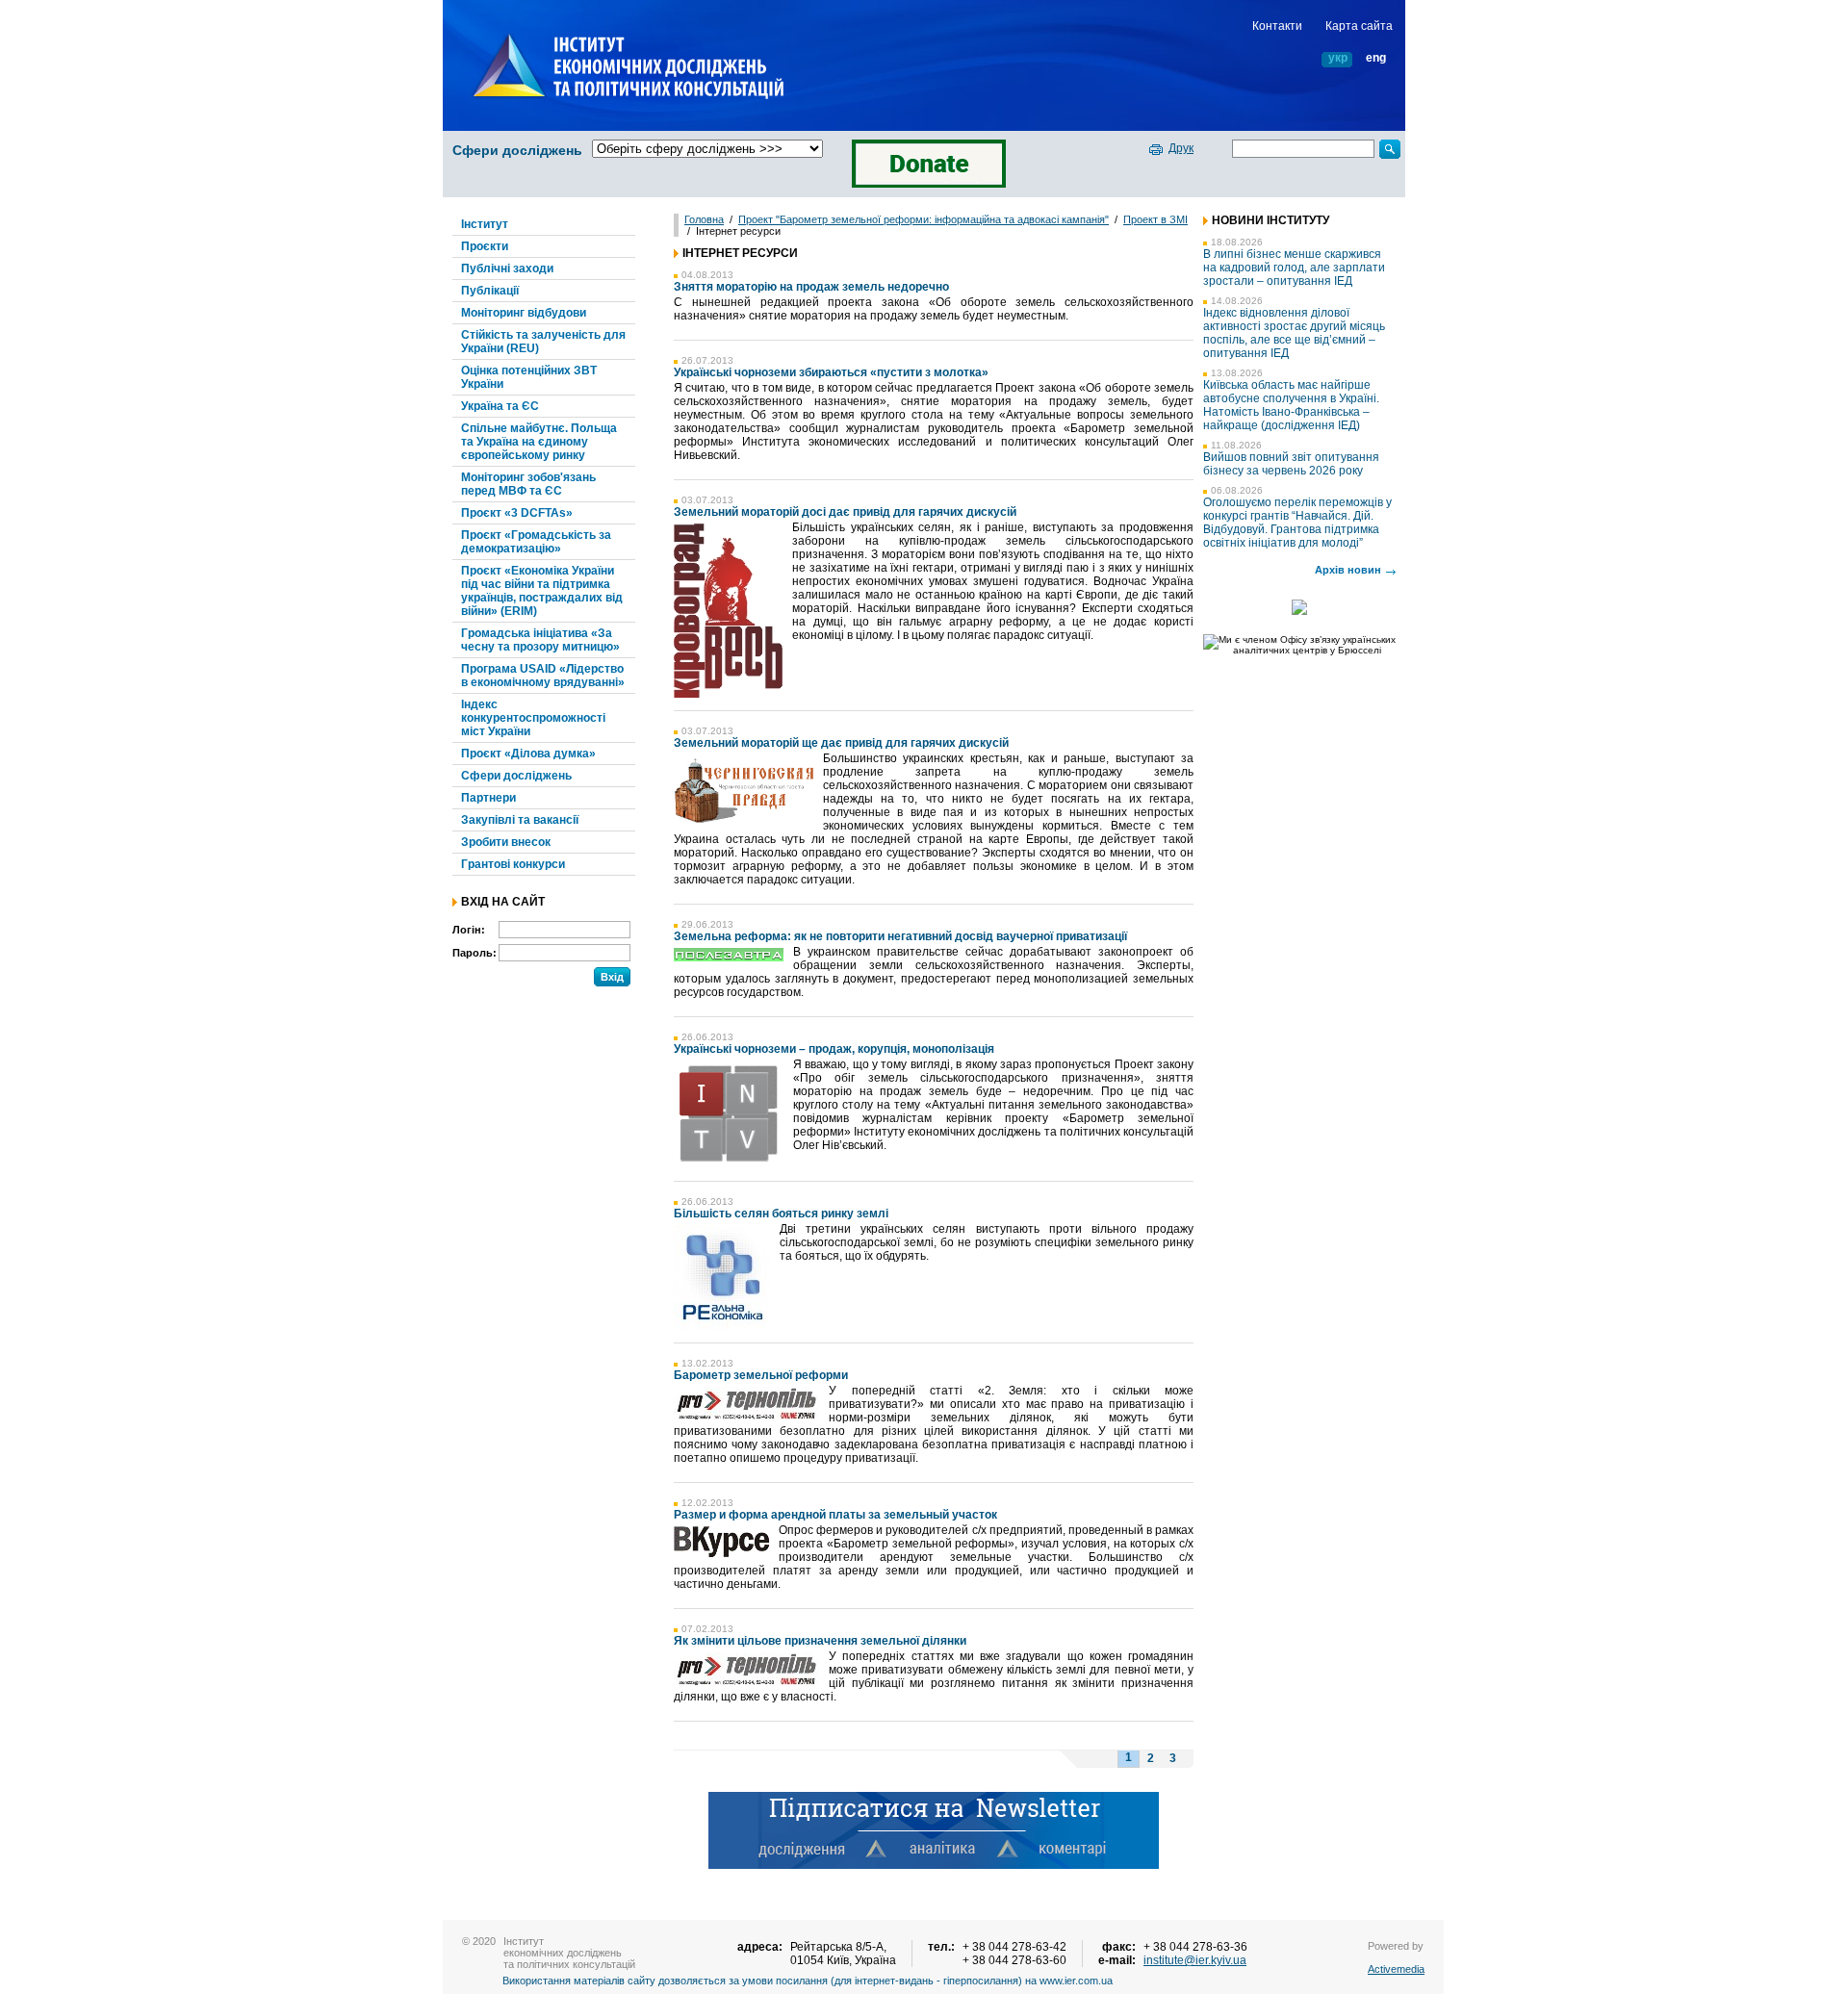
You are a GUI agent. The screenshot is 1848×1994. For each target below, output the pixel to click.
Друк (1181, 148)
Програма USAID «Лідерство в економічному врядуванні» (543, 676)
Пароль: (475, 953)
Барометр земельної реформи (761, 1375)
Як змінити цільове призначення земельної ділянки (820, 1641)
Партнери (488, 798)
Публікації (490, 291)
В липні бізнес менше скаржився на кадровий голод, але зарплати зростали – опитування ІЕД (1294, 268)
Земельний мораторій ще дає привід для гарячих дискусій (841, 743)
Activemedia (1396, 1969)
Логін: (469, 930)
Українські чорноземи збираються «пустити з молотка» (831, 372)
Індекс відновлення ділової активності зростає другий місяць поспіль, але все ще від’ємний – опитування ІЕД (1294, 333)
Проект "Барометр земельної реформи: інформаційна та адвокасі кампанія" (924, 219)
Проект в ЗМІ (1155, 219)
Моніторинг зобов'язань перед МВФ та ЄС (528, 484)
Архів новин (1348, 570)
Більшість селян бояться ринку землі (781, 1214)
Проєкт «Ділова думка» (528, 754)
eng (1376, 58)
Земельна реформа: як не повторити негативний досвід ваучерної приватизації (900, 936)
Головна (704, 219)
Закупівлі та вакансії (520, 820)
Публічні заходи (507, 268)
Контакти (1277, 26)
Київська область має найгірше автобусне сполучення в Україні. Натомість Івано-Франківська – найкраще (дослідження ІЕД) (1291, 405)
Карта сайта (1359, 26)
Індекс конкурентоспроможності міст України (533, 718)
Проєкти (485, 246)
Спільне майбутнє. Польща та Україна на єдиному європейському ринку (539, 442)
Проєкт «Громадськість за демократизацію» (536, 542)
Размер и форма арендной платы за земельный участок (835, 1515)
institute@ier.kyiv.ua (1195, 1960)
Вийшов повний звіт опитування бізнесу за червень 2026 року (1291, 464)
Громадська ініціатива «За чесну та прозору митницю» (540, 640)
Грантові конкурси (513, 864)
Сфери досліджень (517, 150)
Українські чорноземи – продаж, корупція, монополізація (834, 1049)
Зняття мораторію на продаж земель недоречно (811, 287)
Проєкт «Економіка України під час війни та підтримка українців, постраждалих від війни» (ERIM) (542, 591)
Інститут (485, 224)
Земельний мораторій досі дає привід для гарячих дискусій (845, 512)
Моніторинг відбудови (524, 313)
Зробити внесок (506, 842)
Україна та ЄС (500, 406)
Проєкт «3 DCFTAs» (517, 513)
